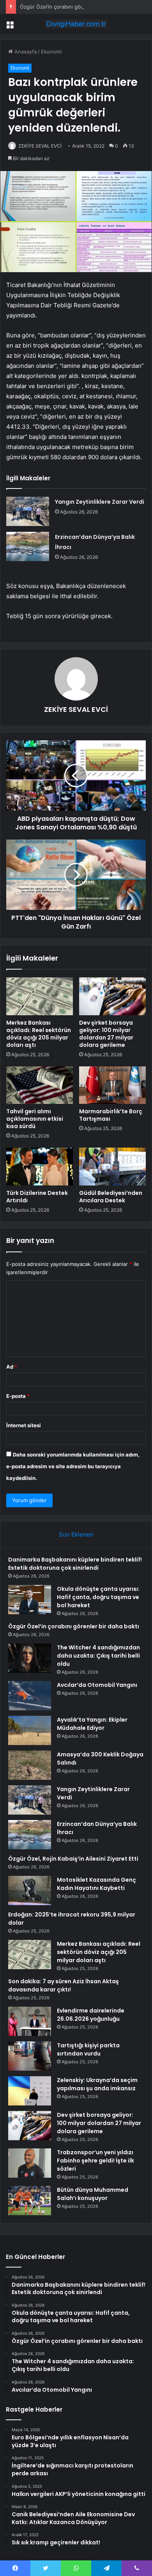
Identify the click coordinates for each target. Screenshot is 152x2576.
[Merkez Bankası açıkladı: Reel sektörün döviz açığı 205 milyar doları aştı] (40, 996)
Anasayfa (25, 52)
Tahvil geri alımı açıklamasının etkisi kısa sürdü (35, 1119)
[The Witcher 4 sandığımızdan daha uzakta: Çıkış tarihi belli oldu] (30, 1658)
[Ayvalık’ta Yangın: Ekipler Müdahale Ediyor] (30, 1730)
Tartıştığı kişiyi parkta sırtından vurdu (88, 2049)
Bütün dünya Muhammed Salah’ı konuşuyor (93, 2194)
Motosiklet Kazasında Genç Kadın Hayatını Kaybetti (96, 1884)
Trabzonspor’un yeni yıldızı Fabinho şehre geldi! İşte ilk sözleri (95, 2161)
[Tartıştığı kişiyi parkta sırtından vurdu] (30, 2056)
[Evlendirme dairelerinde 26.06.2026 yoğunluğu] (30, 2021)
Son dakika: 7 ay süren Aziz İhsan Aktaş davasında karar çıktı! (64, 1985)
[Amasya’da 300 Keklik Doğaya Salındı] (30, 1765)
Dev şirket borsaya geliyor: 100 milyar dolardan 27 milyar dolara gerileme (106, 1034)
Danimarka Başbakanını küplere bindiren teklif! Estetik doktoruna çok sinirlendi (75, 1564)
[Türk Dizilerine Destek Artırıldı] (40, 1166)
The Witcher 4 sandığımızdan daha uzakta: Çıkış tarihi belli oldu (98, 1656)
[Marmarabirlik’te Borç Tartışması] (112, 1085)
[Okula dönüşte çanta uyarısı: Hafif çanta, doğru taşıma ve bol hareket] (30, 1600)
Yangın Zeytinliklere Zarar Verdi (100, 502)
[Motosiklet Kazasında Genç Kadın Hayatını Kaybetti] (30, 1891)
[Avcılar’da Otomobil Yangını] (30, 1696)
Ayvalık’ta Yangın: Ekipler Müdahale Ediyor (92, 1724)
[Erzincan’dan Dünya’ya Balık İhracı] (28, 546)
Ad (12, 1367)
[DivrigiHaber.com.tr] (76, 24)
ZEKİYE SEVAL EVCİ (40, 146)
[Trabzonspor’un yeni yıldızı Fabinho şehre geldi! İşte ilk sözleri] (30, 2163)
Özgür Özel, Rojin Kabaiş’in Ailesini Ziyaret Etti (73, 1859)
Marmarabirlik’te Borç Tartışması (111, 1115)
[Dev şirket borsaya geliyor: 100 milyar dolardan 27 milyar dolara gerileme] (112, 996)
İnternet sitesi (24, 1425)
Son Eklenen (76, 1534)
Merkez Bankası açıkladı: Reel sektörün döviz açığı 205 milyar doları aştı (39, 1034)
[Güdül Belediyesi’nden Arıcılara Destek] (112, 1166)
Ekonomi (51, 52)
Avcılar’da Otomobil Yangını (97, 1685)
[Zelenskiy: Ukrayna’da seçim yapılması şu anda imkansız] (30, 2091)
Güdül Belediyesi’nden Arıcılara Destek (111, 1197)
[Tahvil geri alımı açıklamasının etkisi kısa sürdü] (40, 1085)
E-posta (18, 1396)
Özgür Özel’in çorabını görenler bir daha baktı (75, 7)
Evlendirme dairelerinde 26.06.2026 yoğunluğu (91, 2015)
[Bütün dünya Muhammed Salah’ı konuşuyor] (30, 2201)
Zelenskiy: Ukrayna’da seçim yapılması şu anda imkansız (97, 2084)
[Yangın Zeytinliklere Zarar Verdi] (28, 511)
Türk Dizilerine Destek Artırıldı (37, 1197)
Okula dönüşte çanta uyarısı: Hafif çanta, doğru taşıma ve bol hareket (98, 1597)
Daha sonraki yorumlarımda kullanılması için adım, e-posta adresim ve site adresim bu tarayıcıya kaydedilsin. (73, 1466)
